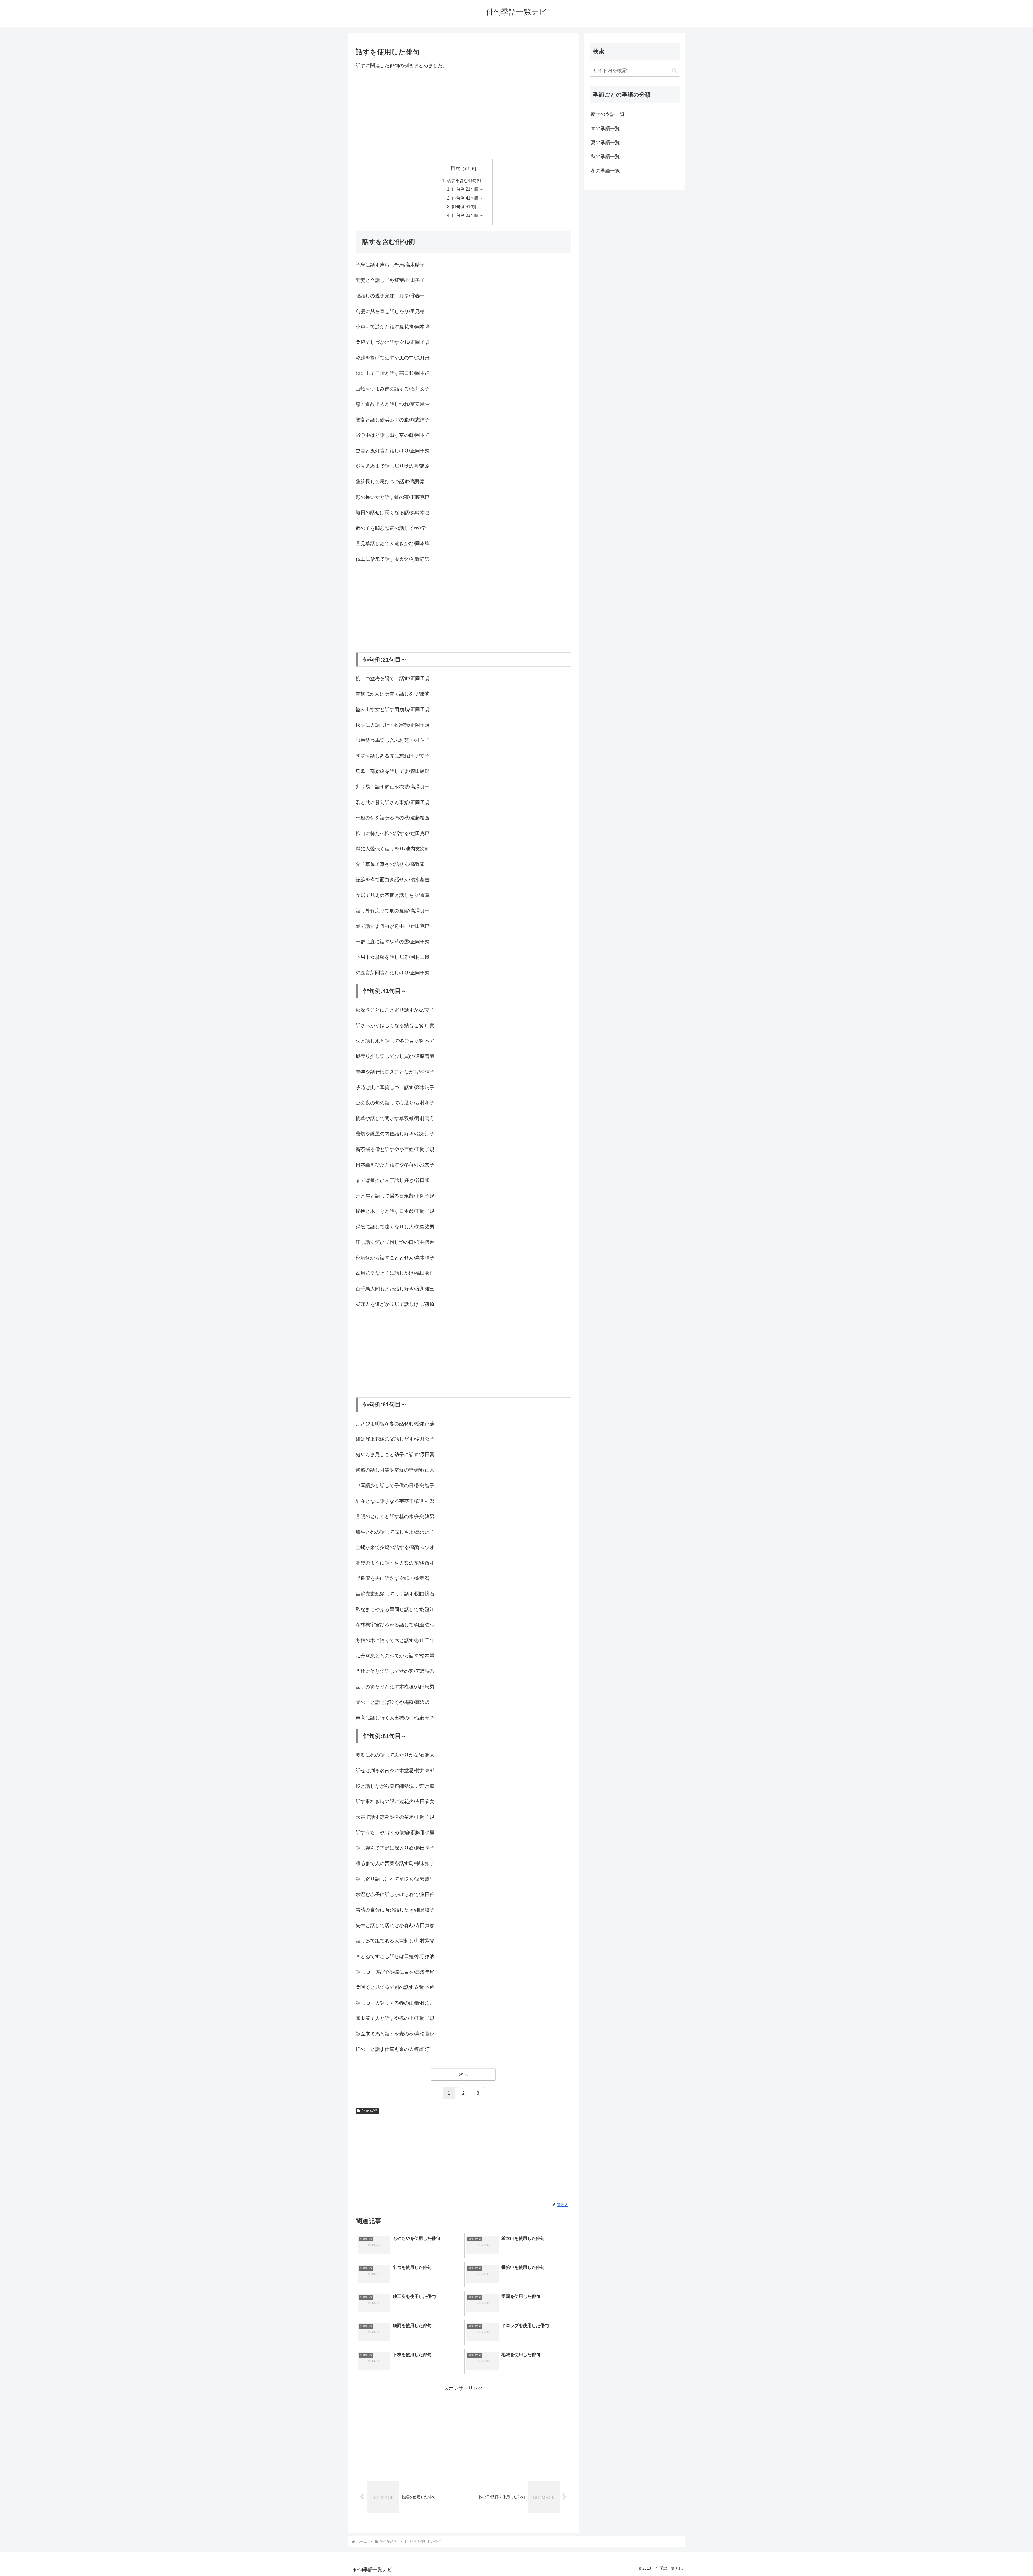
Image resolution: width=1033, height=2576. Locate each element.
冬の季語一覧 (605, 171)
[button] (675, 71)
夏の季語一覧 (605, 143)
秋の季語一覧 (605, 157)
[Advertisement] (463, 114)
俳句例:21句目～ (468, 189)
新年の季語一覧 (608, 114)
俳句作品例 (370, 2111)
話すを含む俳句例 (464, 180)
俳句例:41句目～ (468, 198)
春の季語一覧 (605, 129)
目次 (455, 168)
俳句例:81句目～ (468, 215)
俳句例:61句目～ (468, 207)
